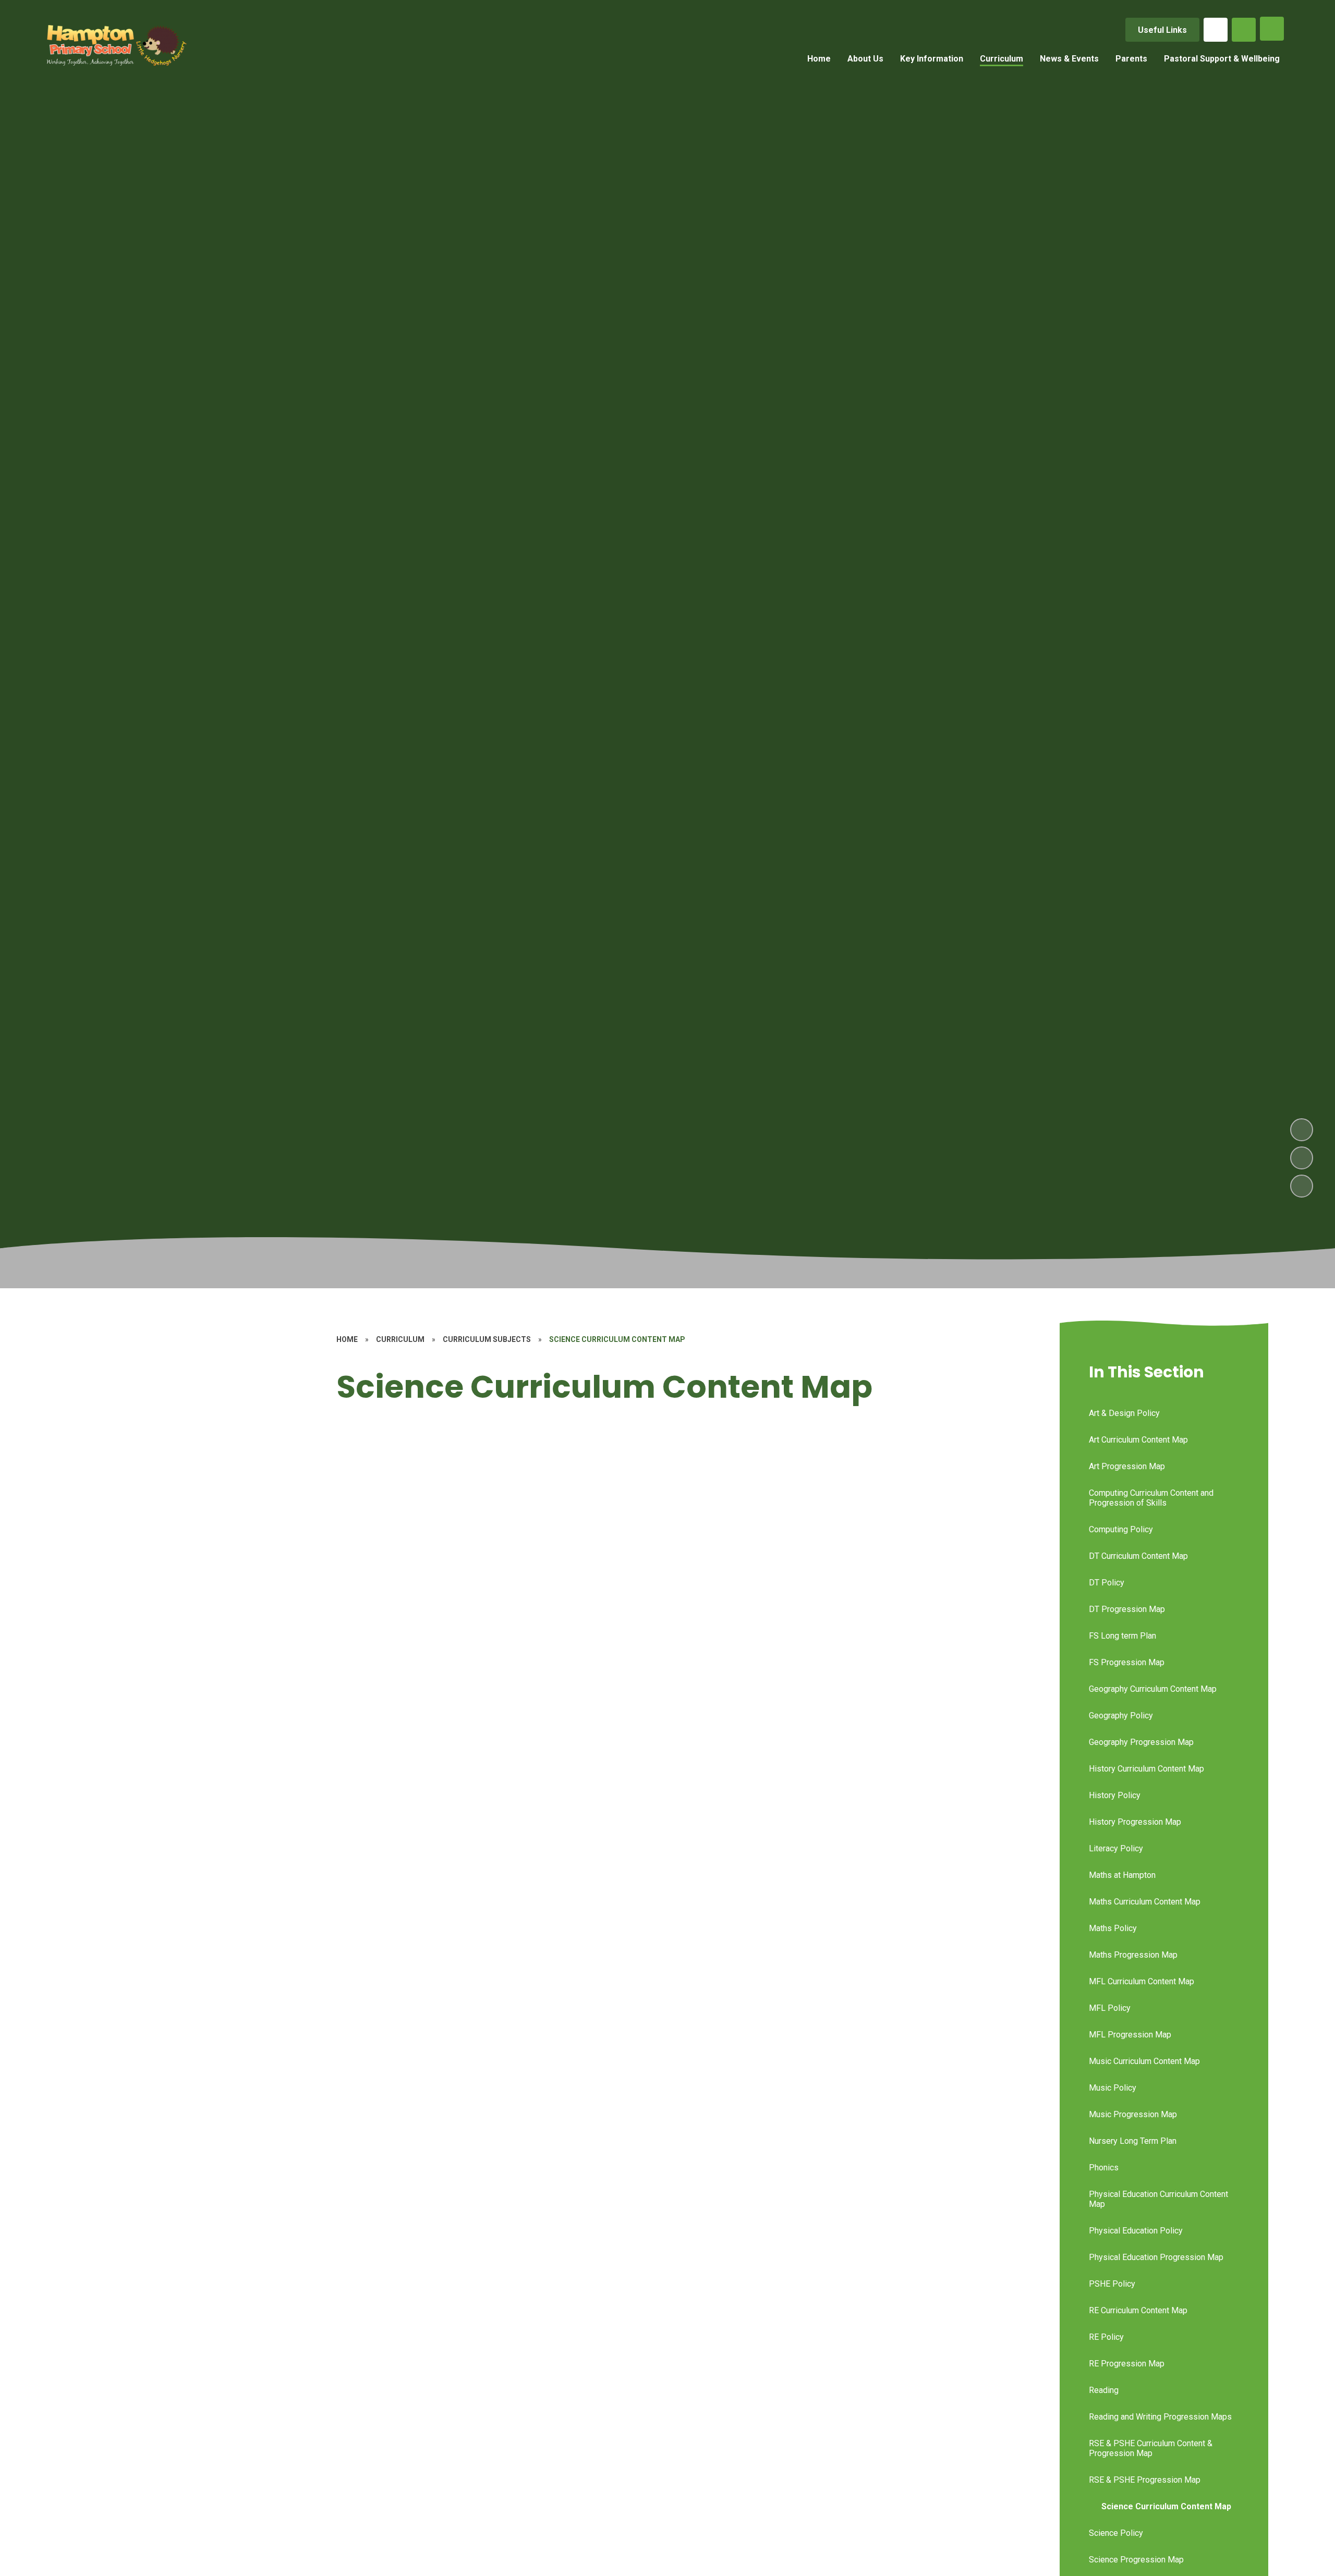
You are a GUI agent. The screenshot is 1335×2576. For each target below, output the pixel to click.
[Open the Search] (1244, 30)
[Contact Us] (1216, 30)
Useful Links (1162, 30)
